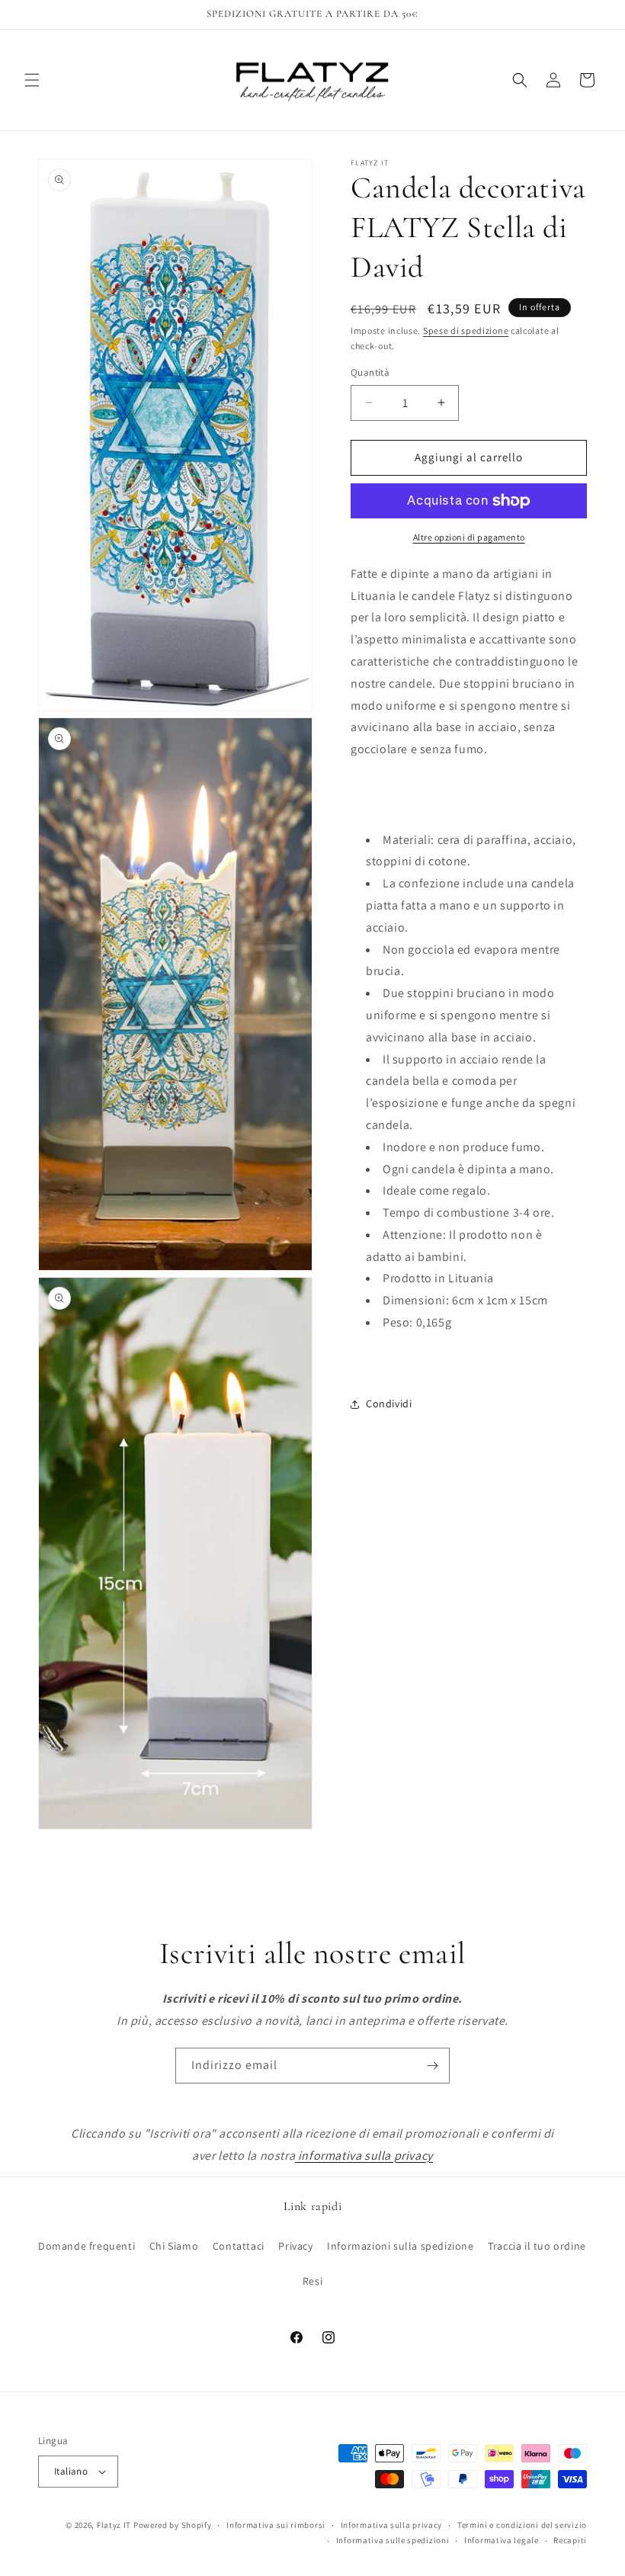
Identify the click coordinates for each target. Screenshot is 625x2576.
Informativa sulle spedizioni (393, 2540)
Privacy (295, 2246)
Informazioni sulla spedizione (400, 2246)
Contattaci (239, 2246)
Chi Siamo (174, 2246)
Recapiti (570, 2540)
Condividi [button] (389, 1403)
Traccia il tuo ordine (537, 2246)
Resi (312, 2281)
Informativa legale (502, 2540)
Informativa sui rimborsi (276, 2525)
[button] (32, 80)
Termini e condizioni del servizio (522, 2525)
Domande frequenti (87, 2246)
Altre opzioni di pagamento (469, 537)
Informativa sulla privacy (392, 2525)
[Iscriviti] (432, 2066)
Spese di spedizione (466, 330)
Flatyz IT (114, 2525)
